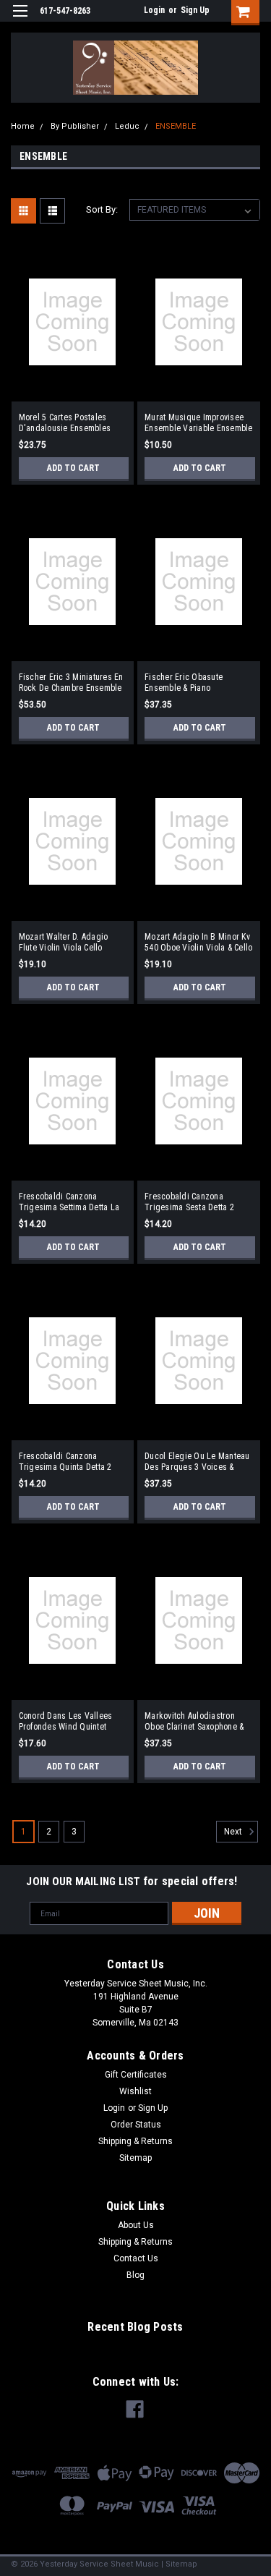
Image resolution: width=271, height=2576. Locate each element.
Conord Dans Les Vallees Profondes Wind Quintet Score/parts (66, 1722)
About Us (136, 2225)
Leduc (127, 126)
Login (154, 10)
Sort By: (102, 209)
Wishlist (135, 2091)
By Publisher (75, 126)
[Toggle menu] (20, 20)
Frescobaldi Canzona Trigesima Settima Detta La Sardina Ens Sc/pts (69, 1202)
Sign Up (195, 10)
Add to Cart (73, 468)
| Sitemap (179, 2564)
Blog (135, 2275)
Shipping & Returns (135, 2141)
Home (23, 126)
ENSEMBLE (176, 126)
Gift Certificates (136, 2075)
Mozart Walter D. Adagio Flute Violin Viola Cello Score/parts (64, 943)
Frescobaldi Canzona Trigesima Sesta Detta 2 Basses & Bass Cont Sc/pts (194, 1202)
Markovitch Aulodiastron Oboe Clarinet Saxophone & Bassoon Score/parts (194, 1722)
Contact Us (136, 2258)
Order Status (136, 2125)
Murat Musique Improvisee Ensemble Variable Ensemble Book (199, 423)
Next (234, 1832)
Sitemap (135, 2158)
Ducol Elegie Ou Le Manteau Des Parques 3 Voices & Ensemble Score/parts (197, 1462)
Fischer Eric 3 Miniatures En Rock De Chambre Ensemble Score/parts (71, 683)
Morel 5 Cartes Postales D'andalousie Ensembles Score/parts (65, 423)
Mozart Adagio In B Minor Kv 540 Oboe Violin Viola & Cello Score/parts (198, 943)
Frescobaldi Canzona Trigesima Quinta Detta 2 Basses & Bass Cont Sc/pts (69, 1462)
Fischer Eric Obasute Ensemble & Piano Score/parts (184, 683)
